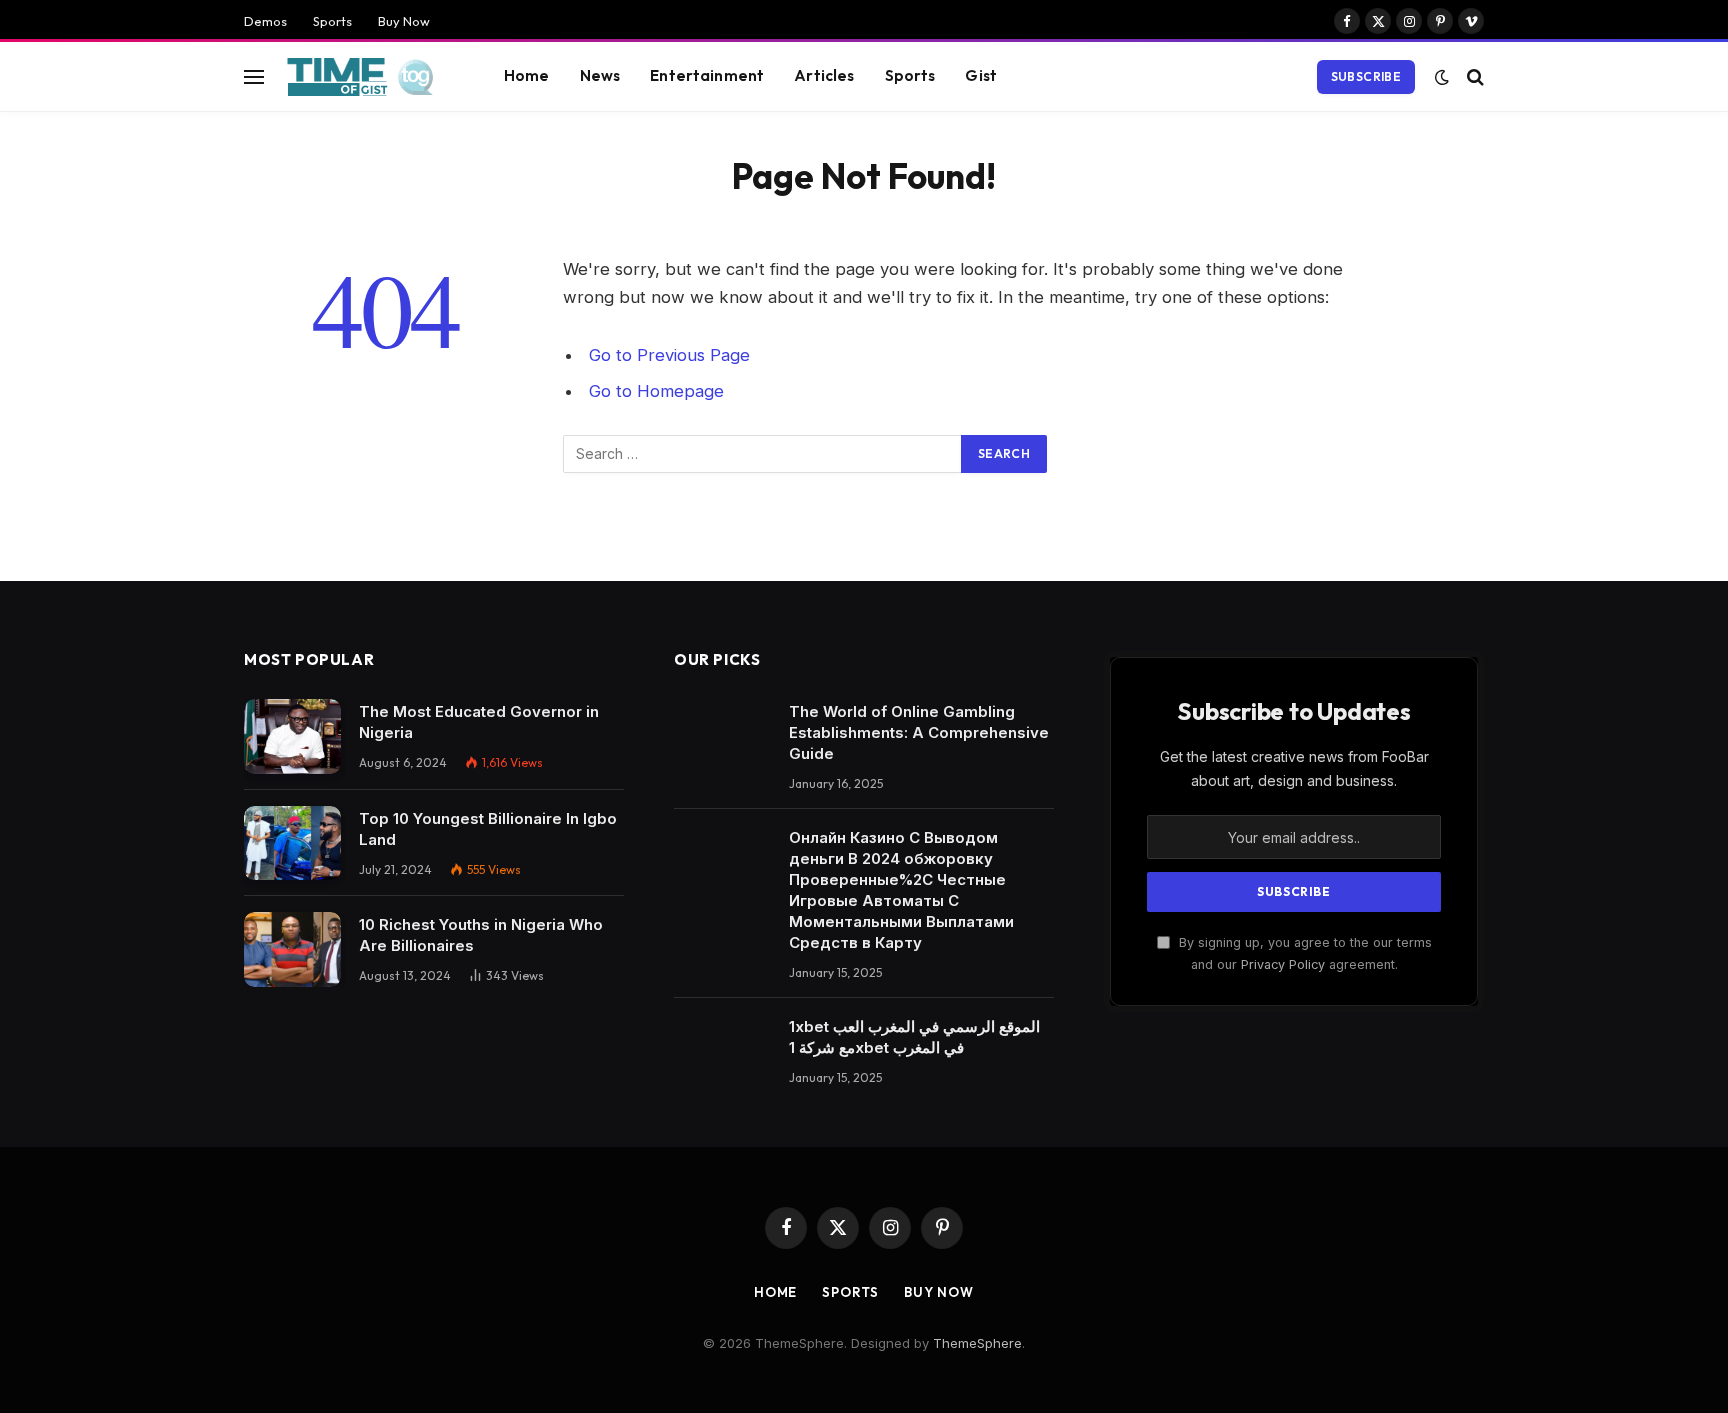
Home (527, 75)
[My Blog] (366, 77)
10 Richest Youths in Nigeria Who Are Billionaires (481, 935)
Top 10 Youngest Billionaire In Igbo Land (488, 829)
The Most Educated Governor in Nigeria (479, 722)
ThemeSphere (977, 1343)
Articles (824, 75)
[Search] (1473, 76)
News (600, 75)
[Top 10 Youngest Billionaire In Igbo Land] (292, 843)
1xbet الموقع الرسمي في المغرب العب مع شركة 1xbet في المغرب (914, 1037)
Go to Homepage (656, 391)
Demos (265, 21)
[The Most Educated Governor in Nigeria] (292, 736)
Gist (981, 75)
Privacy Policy (1283, 964)
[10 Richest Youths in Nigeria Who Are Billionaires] (292, 949)
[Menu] (254, 76)
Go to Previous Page (669, 355)
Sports (332, 21)
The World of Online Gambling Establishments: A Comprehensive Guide (919, 732)
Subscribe (1366, 76)
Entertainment (707, 75)
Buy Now (404, 21)
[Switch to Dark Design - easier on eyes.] (1442, 77)
